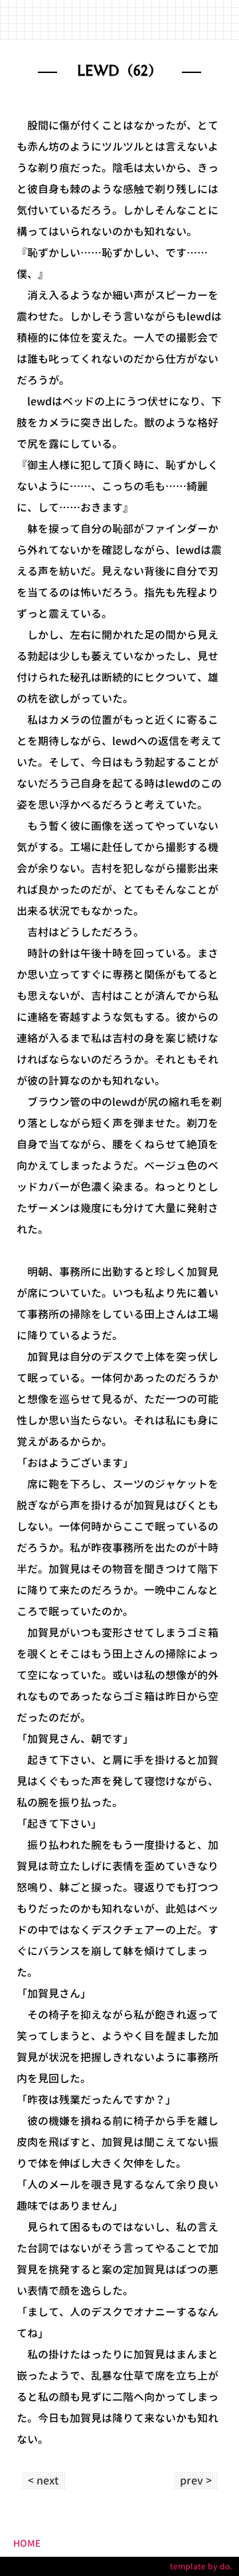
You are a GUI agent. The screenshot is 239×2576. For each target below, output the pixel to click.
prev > (196, 2480)
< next (43, 2480)
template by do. (201, 2566)
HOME (27, 2543)
